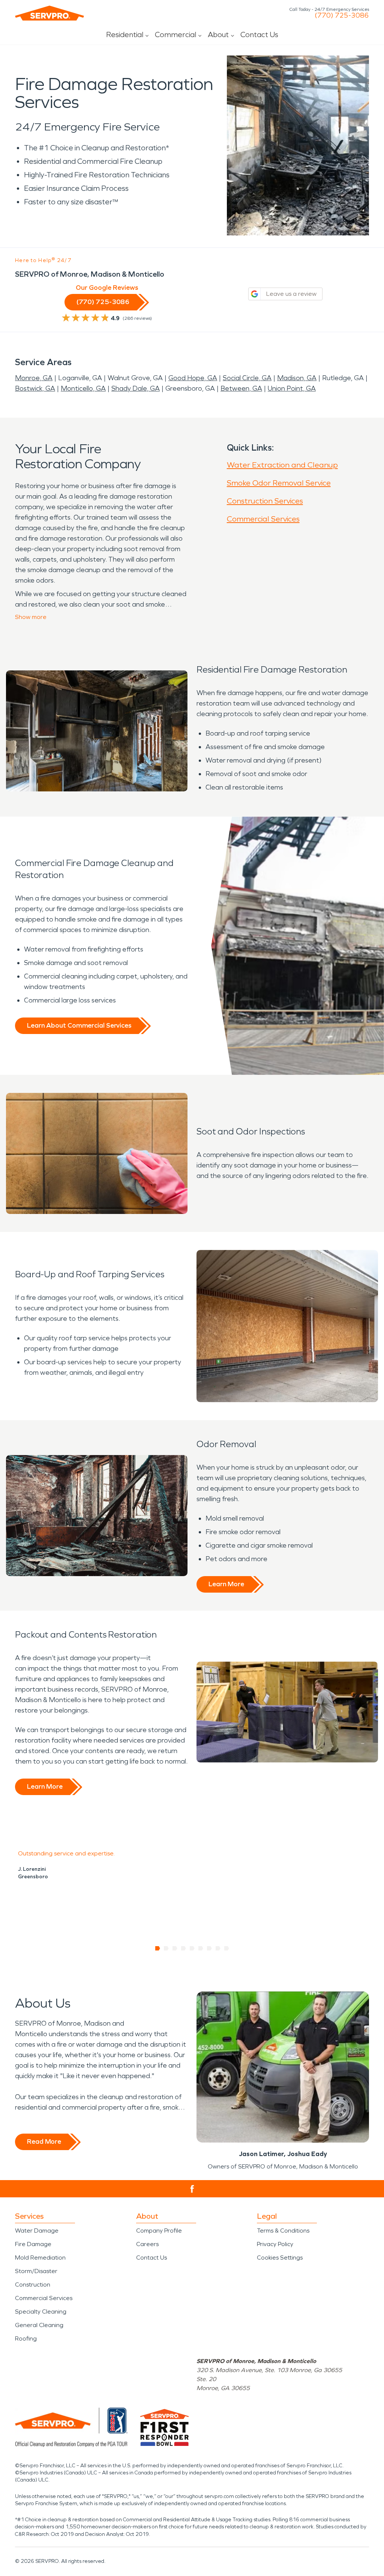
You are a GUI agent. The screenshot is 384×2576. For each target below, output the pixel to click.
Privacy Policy (275, 2244)
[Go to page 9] (227, 1948)
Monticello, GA (83, 388)
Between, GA (241, 388)
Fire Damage (33, 2244)
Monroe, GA (34, 378)
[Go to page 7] (209, 1948)
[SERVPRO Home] (49, 13)
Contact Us (259, 34)
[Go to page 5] (192, 1948)
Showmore (31, 617)
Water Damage (37, 2231)
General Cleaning (39, 2325)
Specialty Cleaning (41, 2312)
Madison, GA (297, 378)
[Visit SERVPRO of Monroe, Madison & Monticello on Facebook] (192, 2189)
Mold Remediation (40, 2258)
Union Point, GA (292, 388)
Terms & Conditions (283, 2231)
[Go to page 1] (158, 1948)
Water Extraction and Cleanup (282, 465)
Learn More (226, 1584)
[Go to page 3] (175, 1948)
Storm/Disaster (36, 2271)
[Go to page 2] (166, 1948)
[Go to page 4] (184, 1948)
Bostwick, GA (35, 388)
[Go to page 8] (218, 1948)
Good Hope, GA (193, 378)
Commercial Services (263, 519)
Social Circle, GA (247, 378)
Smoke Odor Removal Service (279, 483)
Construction (33, 2285)
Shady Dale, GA (136, 388)
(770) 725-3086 (342, 15)
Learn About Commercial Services (79, 1025)
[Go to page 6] (201, 1948)
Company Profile (159, 2231)
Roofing (26, 2338)
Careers (147, 2244)
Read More (44, 2141)
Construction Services (265, 501)
